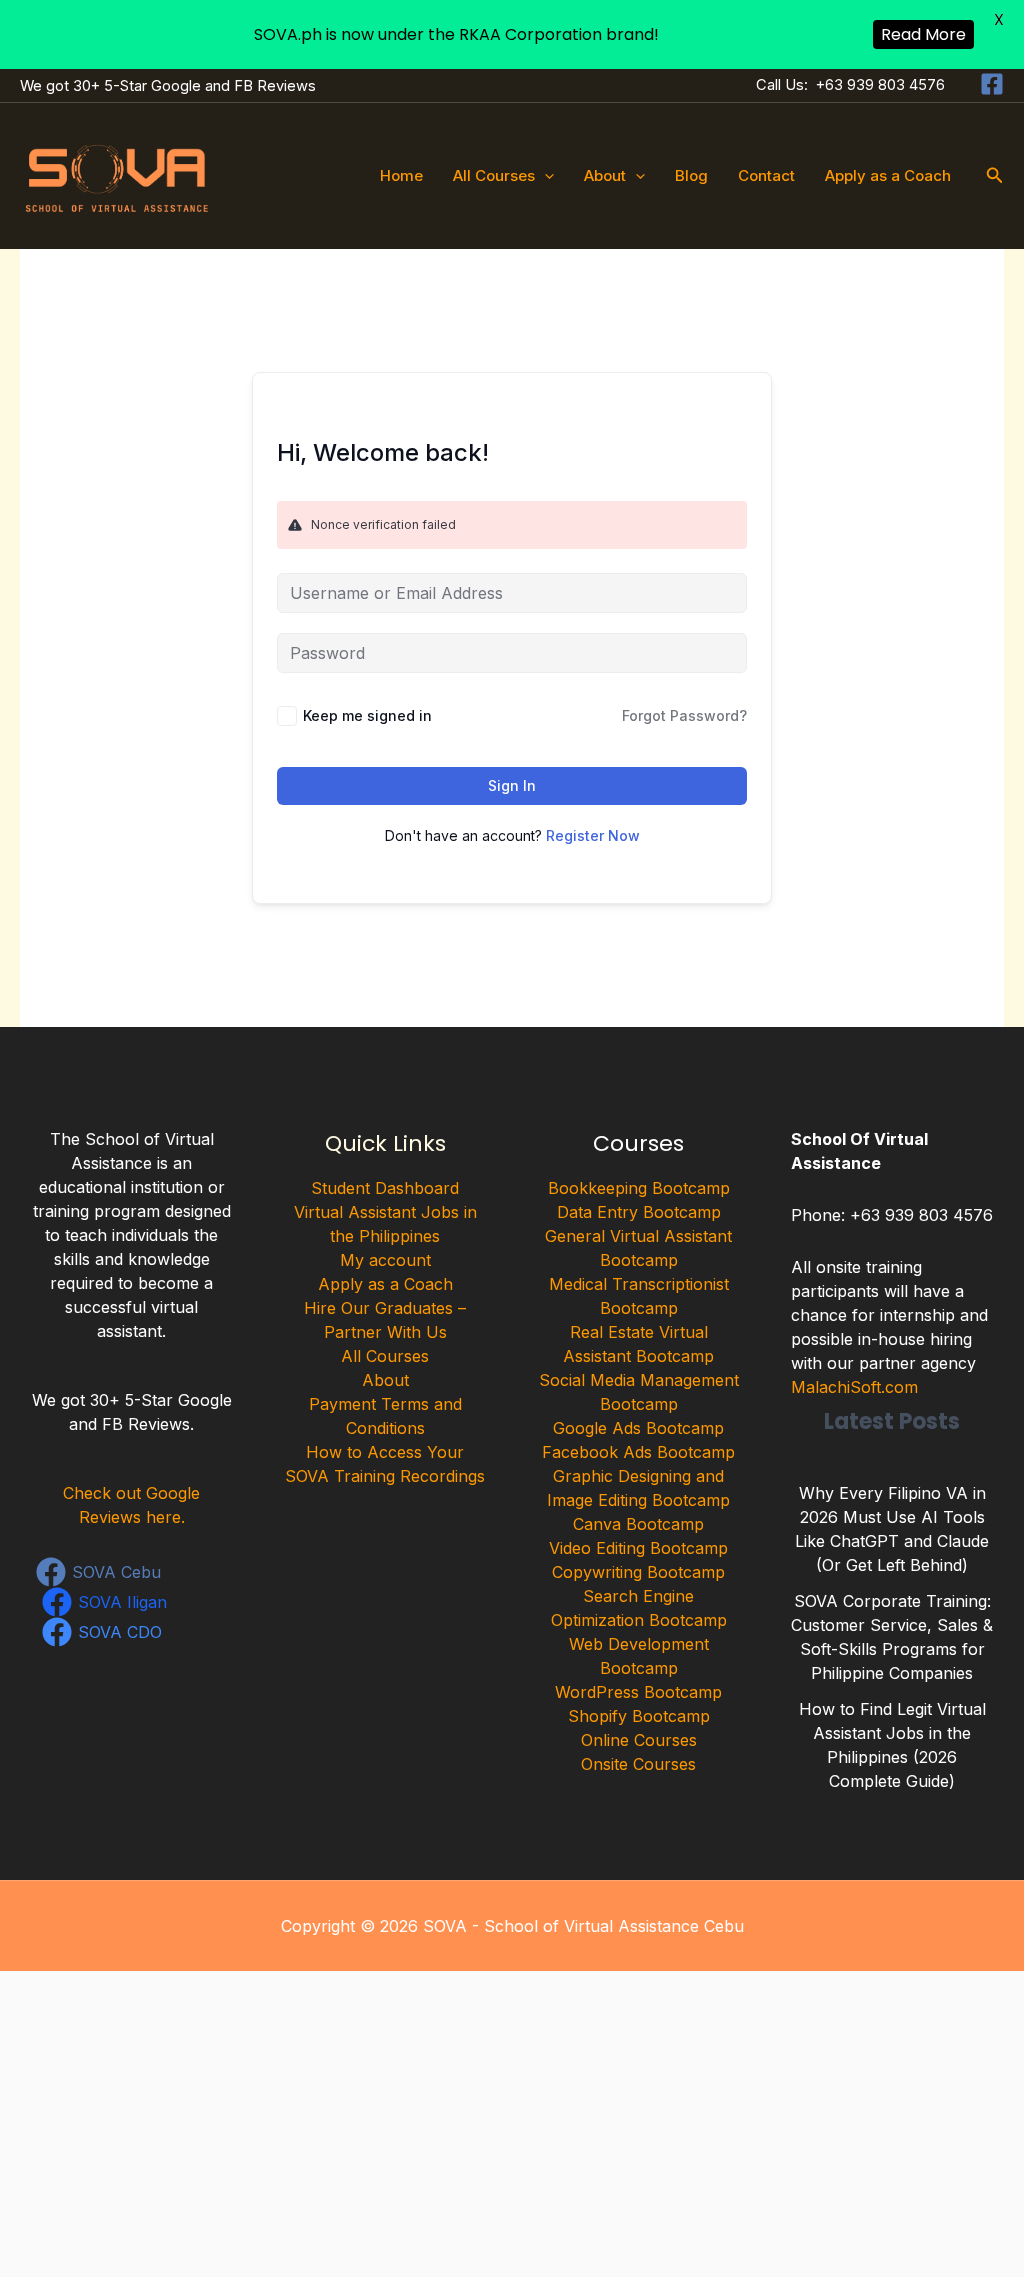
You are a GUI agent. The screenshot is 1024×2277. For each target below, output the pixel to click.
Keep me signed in (367, 715)
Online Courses (639, 1740)
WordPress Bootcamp (638, 1692)
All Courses (494, 175)
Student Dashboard (385, 1188)
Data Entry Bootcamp (639, 1212)
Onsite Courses (638, 1764)
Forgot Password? (684, 715)
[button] (544, 176)
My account (385, 1260)
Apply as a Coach (888, 175)
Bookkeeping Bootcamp (639, 1188)
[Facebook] (992, 84)
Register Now (593, 835)
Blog (691, 175)
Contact (766, 175)
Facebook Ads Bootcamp (638, 1452)
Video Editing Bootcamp (638, 1548)
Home (401, 175)
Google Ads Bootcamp (638, 1428)
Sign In (512, 785)
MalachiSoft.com (854, 1387)
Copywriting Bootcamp (638, 1572)
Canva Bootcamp (638, 1524)
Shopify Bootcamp (639, 1716)
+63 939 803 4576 (880, 85)
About (605, 175)
